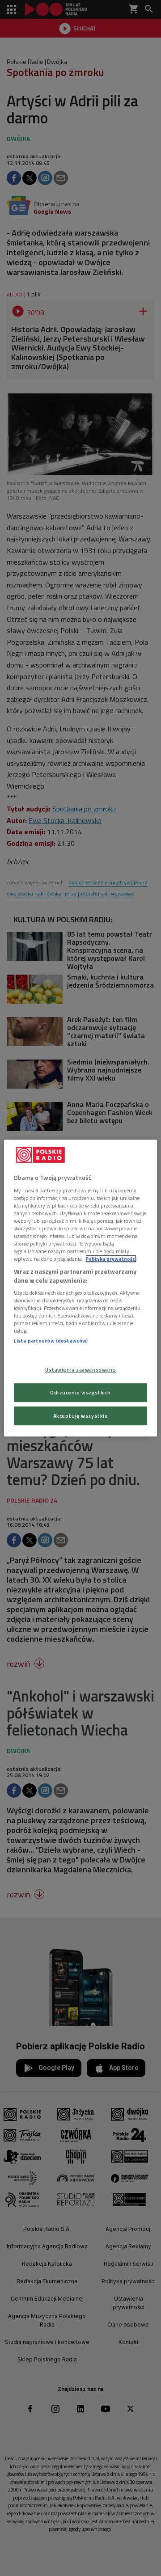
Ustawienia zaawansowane (80, 1370)
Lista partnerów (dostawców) (51, 1341)
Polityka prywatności (111, 1259)
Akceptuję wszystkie (81, 1416)
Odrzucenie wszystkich (80, 1392)
